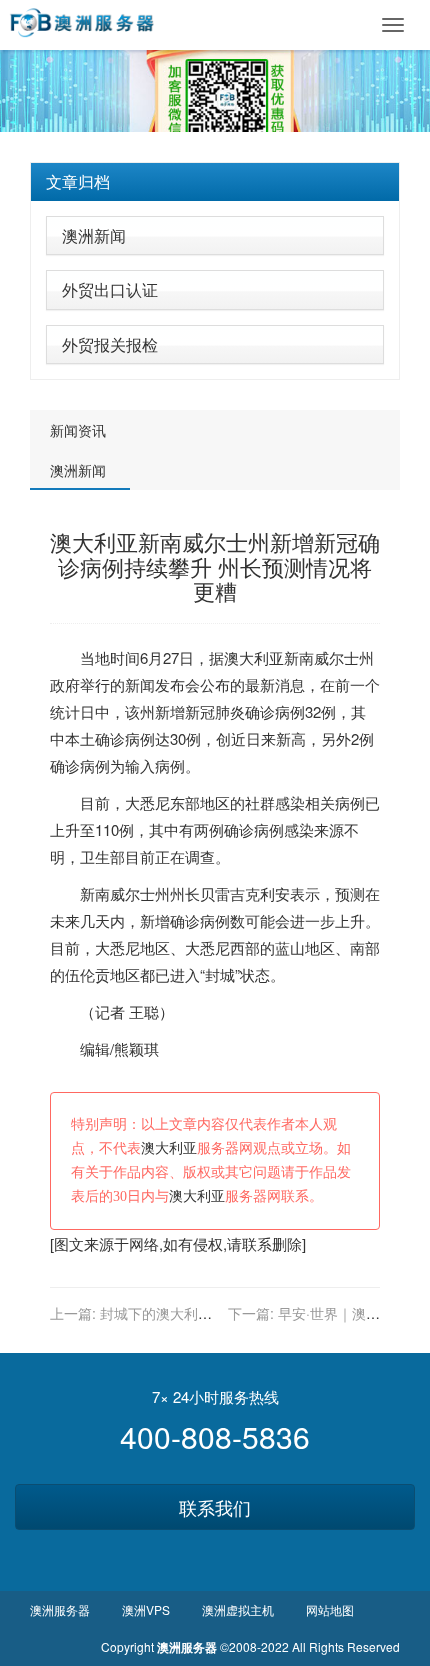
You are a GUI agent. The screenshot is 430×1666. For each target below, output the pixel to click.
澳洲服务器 (60, 1609)
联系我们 (215, 1507)
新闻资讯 (78, 430)
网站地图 (330, 1609)
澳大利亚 (254, 657)
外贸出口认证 (110, 289)
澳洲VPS (146, 1609)
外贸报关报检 (110, 344)
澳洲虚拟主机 (238, 1609)
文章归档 (78, 181)
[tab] (215, 182)
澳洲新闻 (94, 235)
